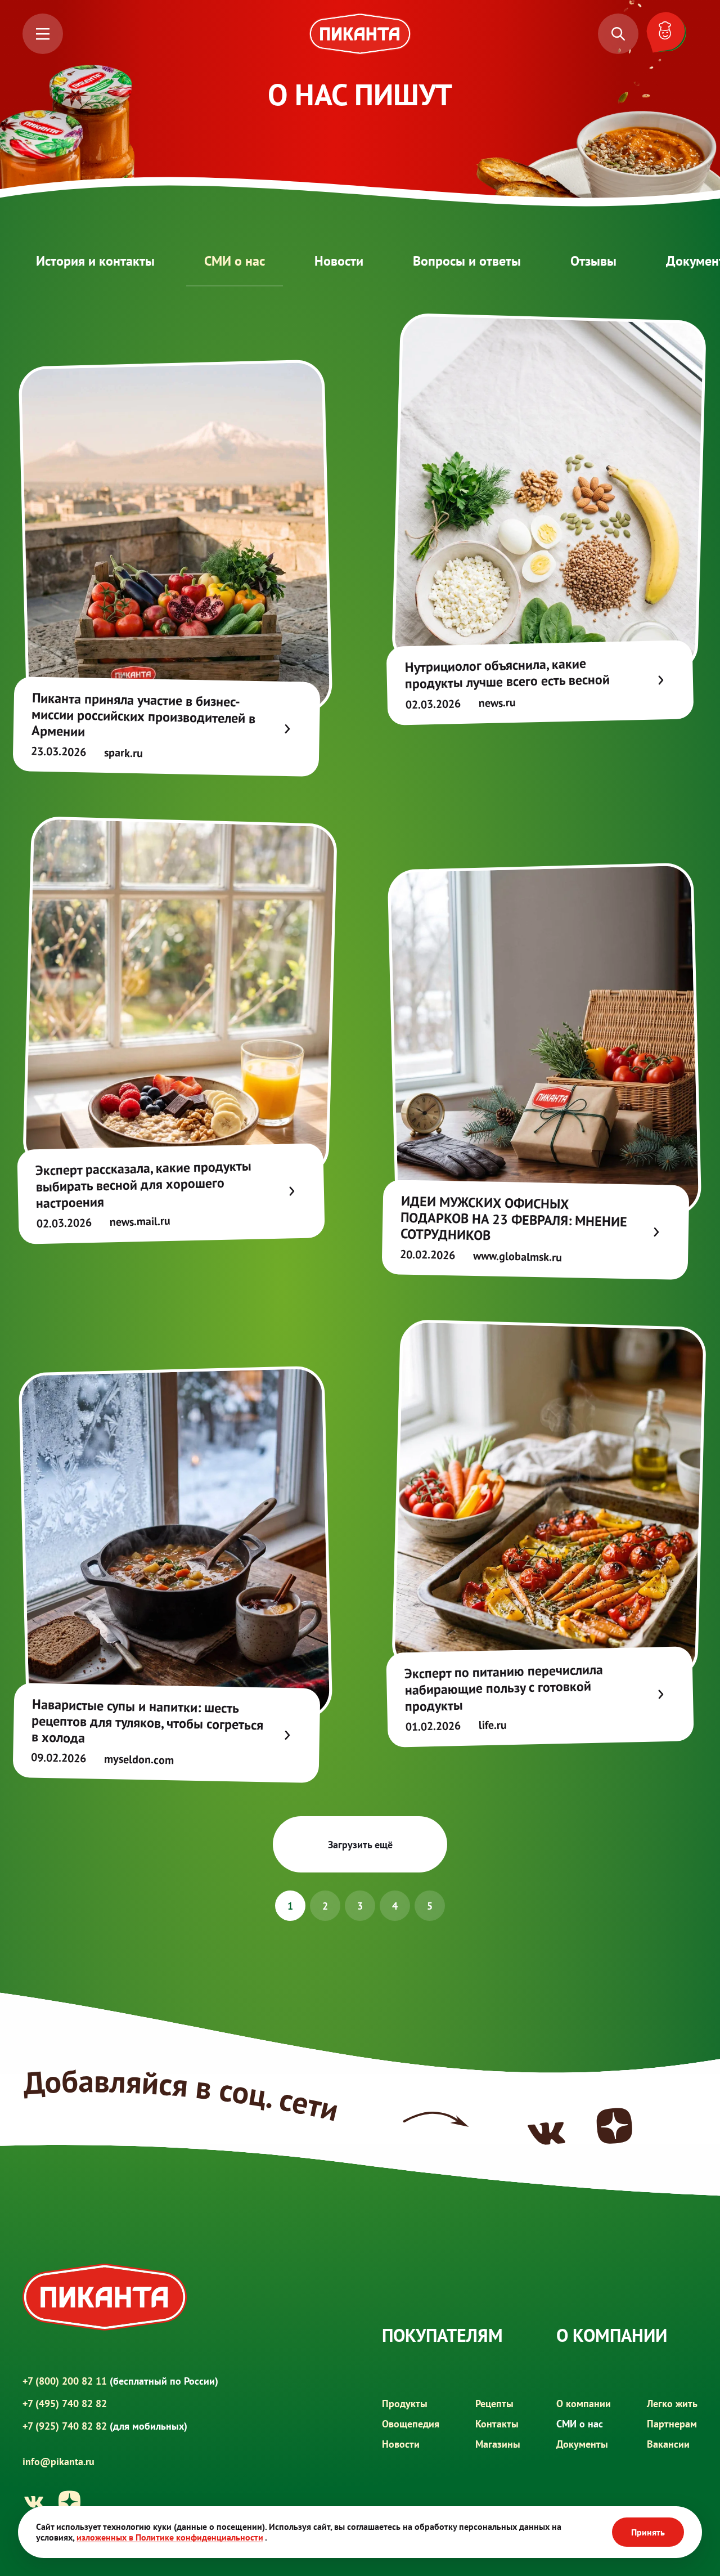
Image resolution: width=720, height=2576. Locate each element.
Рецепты (494, 2403)
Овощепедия (411, 2424)
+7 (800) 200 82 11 (120, 2381)
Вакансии (668, 2444)
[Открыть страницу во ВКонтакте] (34, 2502)
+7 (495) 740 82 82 (65, 2403)
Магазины (498, 2444)
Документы (582, 2444)
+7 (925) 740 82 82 (105, 2426)
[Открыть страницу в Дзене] (70, 2502)
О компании (584, 2403)
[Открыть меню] (43, 34)
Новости (339, 261)
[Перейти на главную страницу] (360, 34)
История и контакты (95, 261)
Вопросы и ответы (467, 261)
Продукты (405, 2403)
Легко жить (672, 2403)
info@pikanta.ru (58, 2462)
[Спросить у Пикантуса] (669, 34)
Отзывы (593, 261)
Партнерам (672, 2424)
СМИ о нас (235, 261)
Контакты (497, 2424)
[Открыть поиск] (618, 34)
